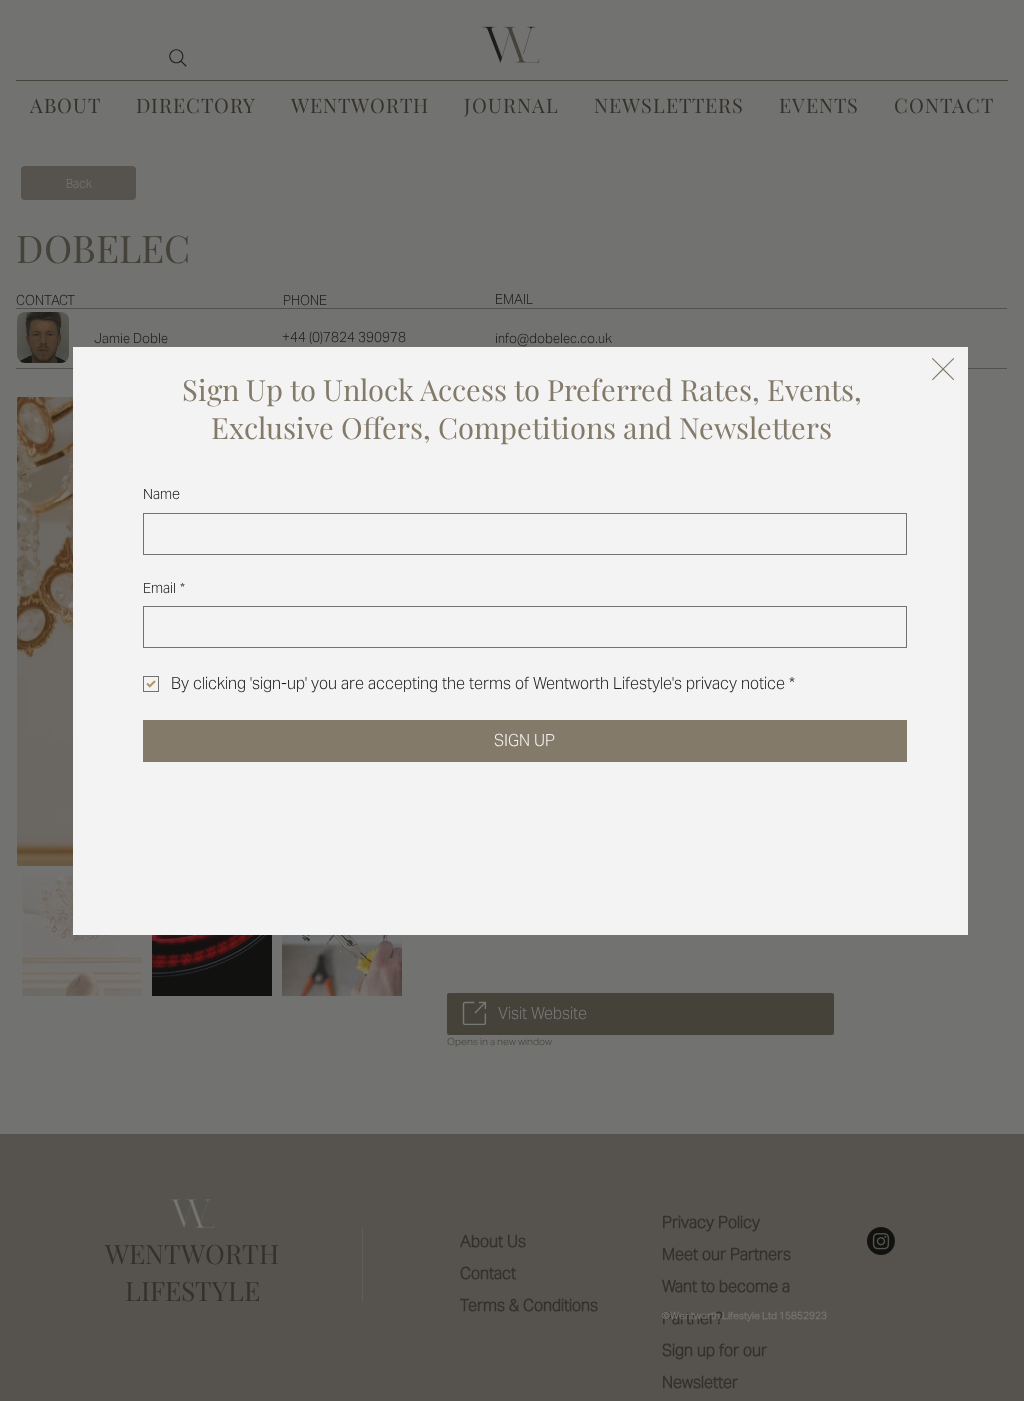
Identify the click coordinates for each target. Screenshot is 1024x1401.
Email (164, 588)
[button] (943, 370)
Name (161, 494)
